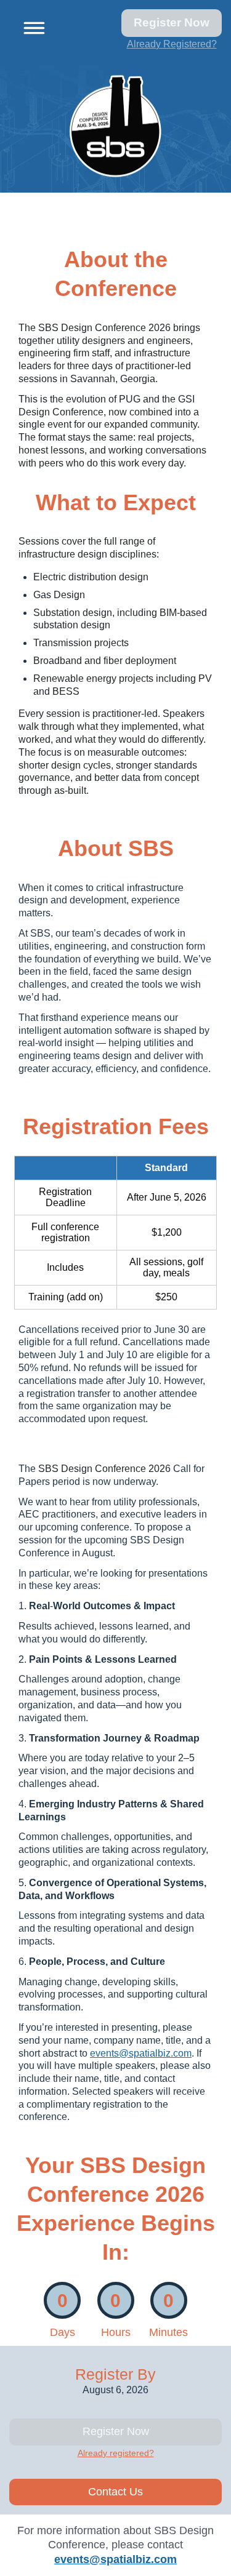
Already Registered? (172, 44)
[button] (30, 26)
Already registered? (116, 2453)
